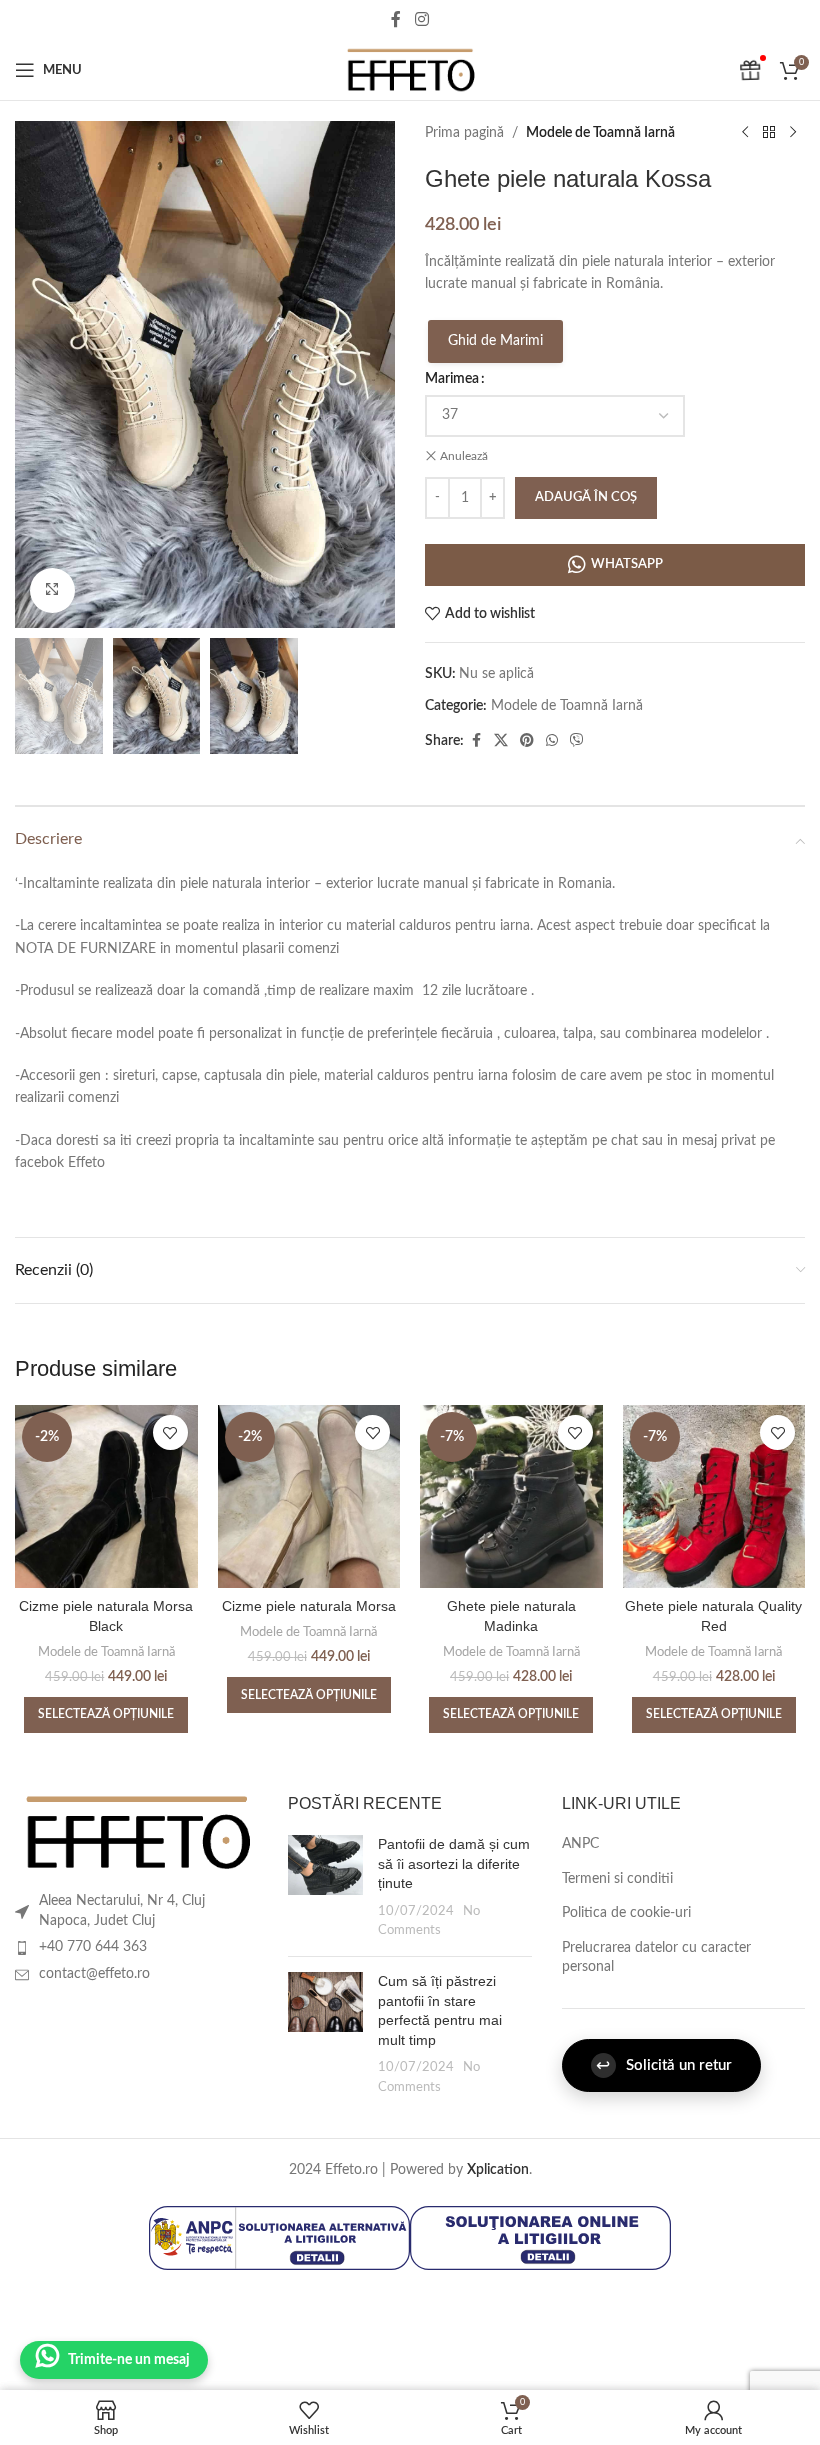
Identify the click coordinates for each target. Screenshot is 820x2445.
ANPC (580, 1844)
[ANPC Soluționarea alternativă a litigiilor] (279, 2238)
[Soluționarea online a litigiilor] (540, 2238)
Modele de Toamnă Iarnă (600, 133)
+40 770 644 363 (93, 1947)
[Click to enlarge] (52, 590)
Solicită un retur (664, 2065)
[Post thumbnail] (325, 1888)
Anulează (464, 456)
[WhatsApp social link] (552, 741)
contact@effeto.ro (94, 1974)
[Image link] (136, 1832)
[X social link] (501, 741)
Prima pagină (464, 133)
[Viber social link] (577, 741)
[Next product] (793, 133)
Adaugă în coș (586, 497)
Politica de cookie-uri (626, 1913)
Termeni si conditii (617, 1879)
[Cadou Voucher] (750, 70)
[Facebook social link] (396, 19)
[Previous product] (745, 133)
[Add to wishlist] (170, 1432)
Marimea (452, 379)
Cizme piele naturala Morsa (309, 1606)
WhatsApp (627, 564)
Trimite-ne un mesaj (129, 2360)
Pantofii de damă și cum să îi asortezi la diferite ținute (454, 1863)
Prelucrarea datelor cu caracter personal (656, 1958)
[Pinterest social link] (527, 741)
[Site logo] (410, 70)
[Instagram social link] (421, 19)
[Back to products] (769, 133)
